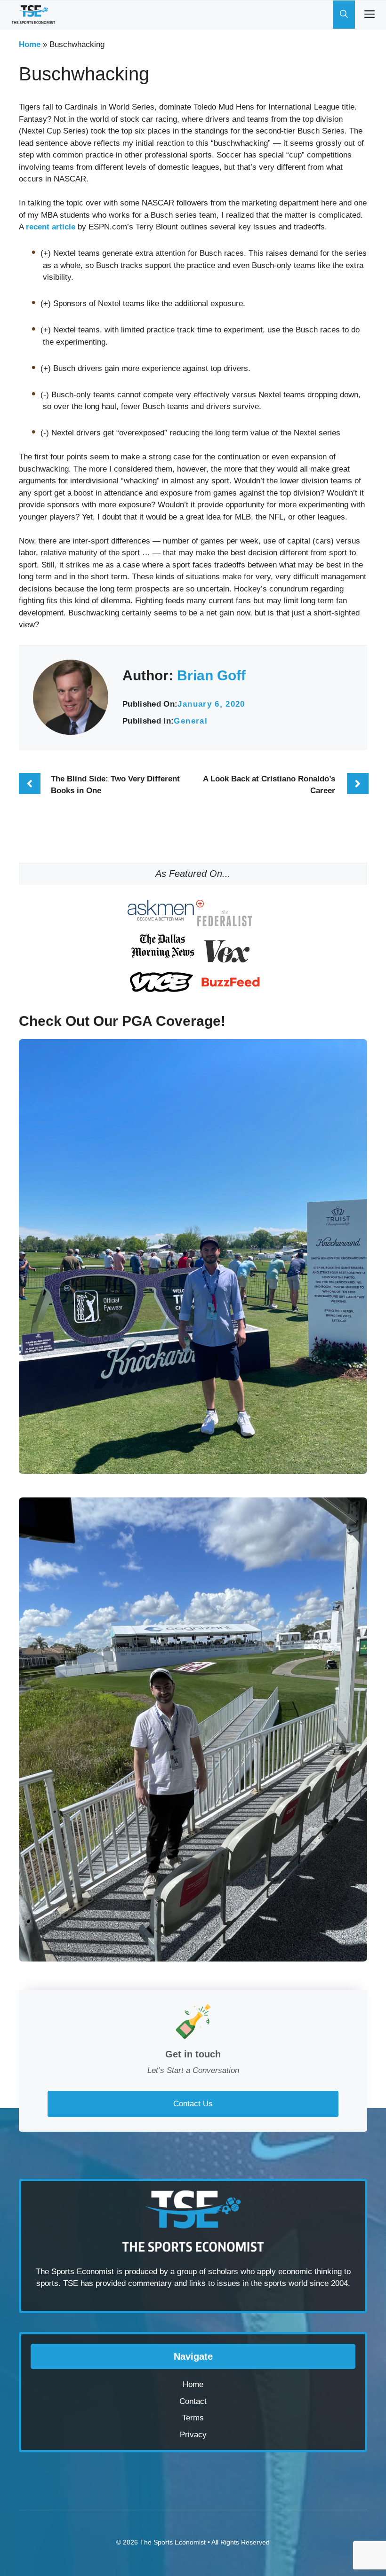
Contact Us (193, 2104)
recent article (51, 227)
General (191, 721)
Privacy (193, 2435)
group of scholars (208, 2272)
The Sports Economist (173, 2542)
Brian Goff (211, 675)
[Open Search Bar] (344, 15)
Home (30, 44)
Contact (193, 2401)
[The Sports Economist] (33, 15)
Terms (193, 2418)
